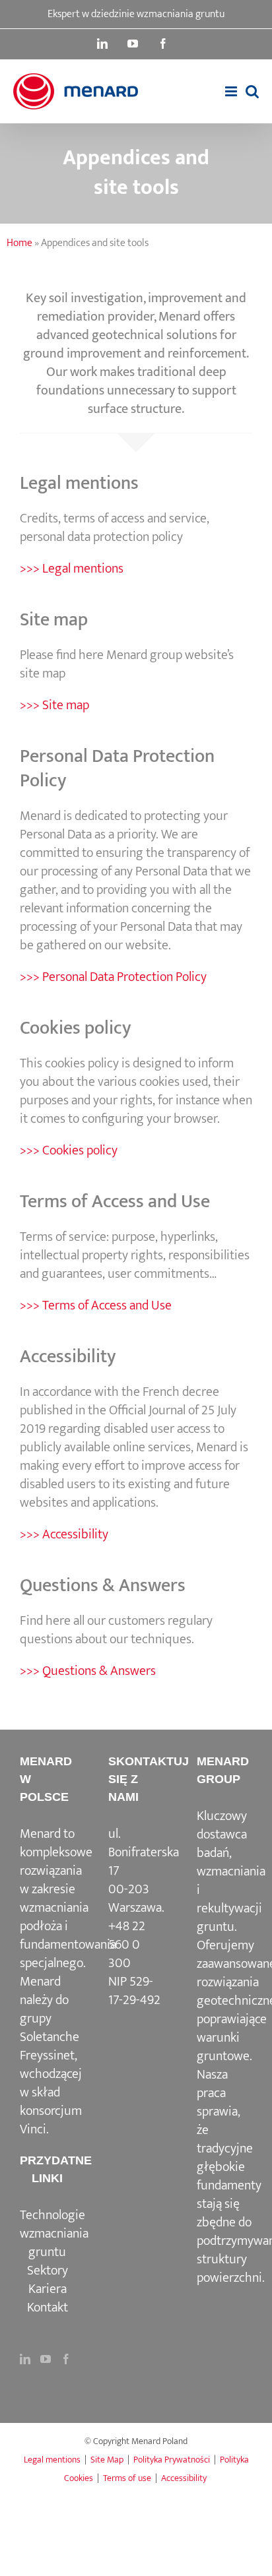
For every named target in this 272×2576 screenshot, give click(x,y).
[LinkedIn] (25, 2359)
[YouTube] (46, 2359)
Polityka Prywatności (172, 2460)
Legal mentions (52, 2460)
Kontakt (48, 2308)
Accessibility (184, 2478)
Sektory (48, 2271)
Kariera (48, 2289)
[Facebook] (66, 2359)
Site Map (107, 2460)
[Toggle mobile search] (252, 91)
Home (19, 243)
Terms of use (127, 2478)
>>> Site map (54, 705)
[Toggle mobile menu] (232, 91)
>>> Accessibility (64, 1534)
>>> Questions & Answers (88, 1671)
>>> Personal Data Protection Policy (113, 977)
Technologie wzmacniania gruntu (54, 2234)
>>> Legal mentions (72, 569)
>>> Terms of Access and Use (96, 1305)
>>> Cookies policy (69, 1150)
